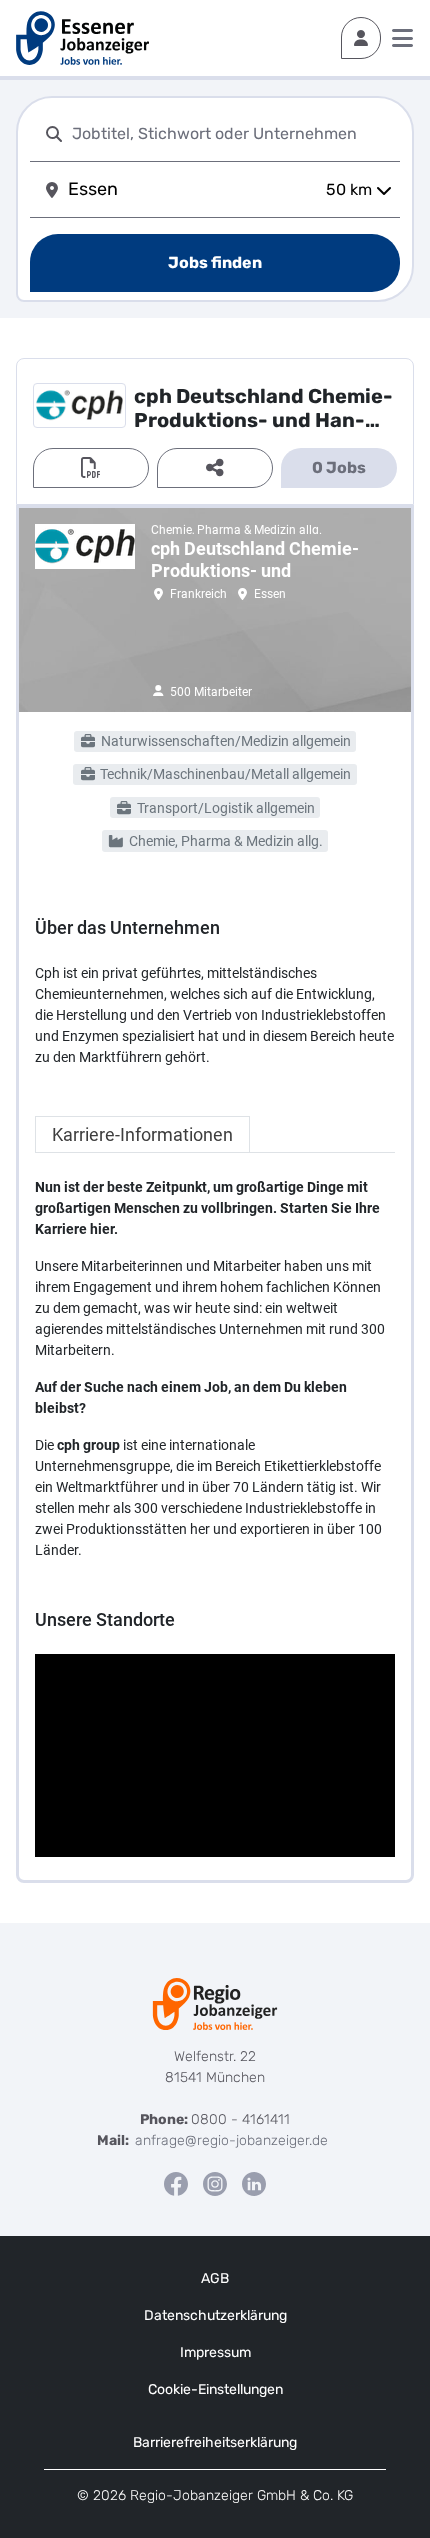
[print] (91, 468)
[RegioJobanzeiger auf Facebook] (176, 2183)
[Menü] (402, 38)
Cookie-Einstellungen (215, 2389)
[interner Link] (82, 38)
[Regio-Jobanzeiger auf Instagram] (215, 2183)
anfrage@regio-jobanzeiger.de (231, 2140)
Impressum (215, 2352)
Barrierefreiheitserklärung (215, 2442)
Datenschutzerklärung (215, 2315)
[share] (215, 468)
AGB (215, 2278)
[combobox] (232, 133)
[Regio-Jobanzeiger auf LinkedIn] (254, 2183)
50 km (349, 189)
